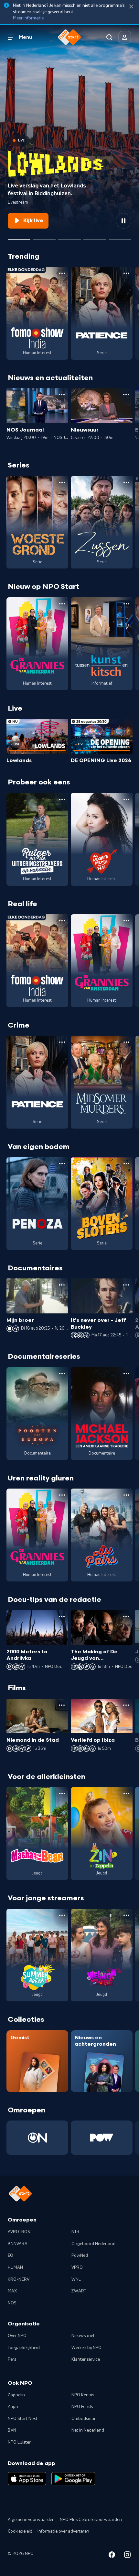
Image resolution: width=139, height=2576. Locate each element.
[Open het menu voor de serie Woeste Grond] (62, 482)
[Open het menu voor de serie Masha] (62, 1794)
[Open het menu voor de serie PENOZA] (62, 1164)
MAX (12, 2291)
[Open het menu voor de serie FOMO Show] (62, 273)
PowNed (80, 2255)
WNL (76, 2279)
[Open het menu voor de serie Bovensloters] (126, 1164)
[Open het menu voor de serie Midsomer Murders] (126, 1042)
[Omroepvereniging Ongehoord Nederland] (37, 2138)
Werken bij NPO (86, 2348)
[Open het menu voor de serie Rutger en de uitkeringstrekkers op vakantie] (62, 799)
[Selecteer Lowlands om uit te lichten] (19, 237)
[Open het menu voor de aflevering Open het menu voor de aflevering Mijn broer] (62, 1285)
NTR (75, 2232)
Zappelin (16, 2395)
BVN (12, 2430)
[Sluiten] (131, 7)
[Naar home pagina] (69, 37)
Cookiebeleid (20, 2531)
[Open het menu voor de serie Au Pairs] (126, 1495)
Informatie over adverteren (63, 2531)
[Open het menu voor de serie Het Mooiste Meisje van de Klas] (126, 799)
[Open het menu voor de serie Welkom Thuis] (126, 1915)
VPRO (77, 2267)
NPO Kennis (83, 2395)
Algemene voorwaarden (31, 2520)
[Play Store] (73, 2479)
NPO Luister (19, 2442)
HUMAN (15, 2267)
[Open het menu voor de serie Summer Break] (62, 1915)
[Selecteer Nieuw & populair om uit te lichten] (120, 237)
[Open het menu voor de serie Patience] (126, 273)
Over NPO (17, 2336)
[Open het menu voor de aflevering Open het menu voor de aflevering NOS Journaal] (62, 395)
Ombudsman (84, 2419)
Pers (12, 2359)
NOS (12, 2303)
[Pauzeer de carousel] (123, 221)
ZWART (79, 2291)
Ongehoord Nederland (93, 2244)
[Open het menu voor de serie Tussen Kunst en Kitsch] (126, 604)
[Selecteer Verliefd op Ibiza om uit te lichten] (95, 237)
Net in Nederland (88, 2430)
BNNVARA (18, 2244)
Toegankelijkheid (24, 2348)
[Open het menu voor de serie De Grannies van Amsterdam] (62, 604)
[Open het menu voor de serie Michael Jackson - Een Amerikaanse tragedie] (126, 1374)
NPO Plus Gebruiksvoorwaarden (91, 2520)
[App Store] (27, 2479)
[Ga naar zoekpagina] (109, 37)
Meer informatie (28, 18)
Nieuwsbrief (83, 2336)
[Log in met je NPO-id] (125, 37)
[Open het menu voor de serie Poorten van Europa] (62, 1374)
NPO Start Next (23, 2419)
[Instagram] (127, 2556)
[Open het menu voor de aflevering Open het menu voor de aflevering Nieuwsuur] (126, 395)
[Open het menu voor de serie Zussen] (126, 482)
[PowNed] (102, 2138)
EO (11, 2255)
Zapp (13, 2407)
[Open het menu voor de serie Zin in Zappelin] (126, 1794)
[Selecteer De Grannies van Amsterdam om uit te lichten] (69, 237)
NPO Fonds (82, 2407)
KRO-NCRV (19, 2279)
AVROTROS (19, 2232)
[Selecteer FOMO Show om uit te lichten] (44, 237)
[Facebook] (112, 2556)
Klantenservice (86, 2359)
